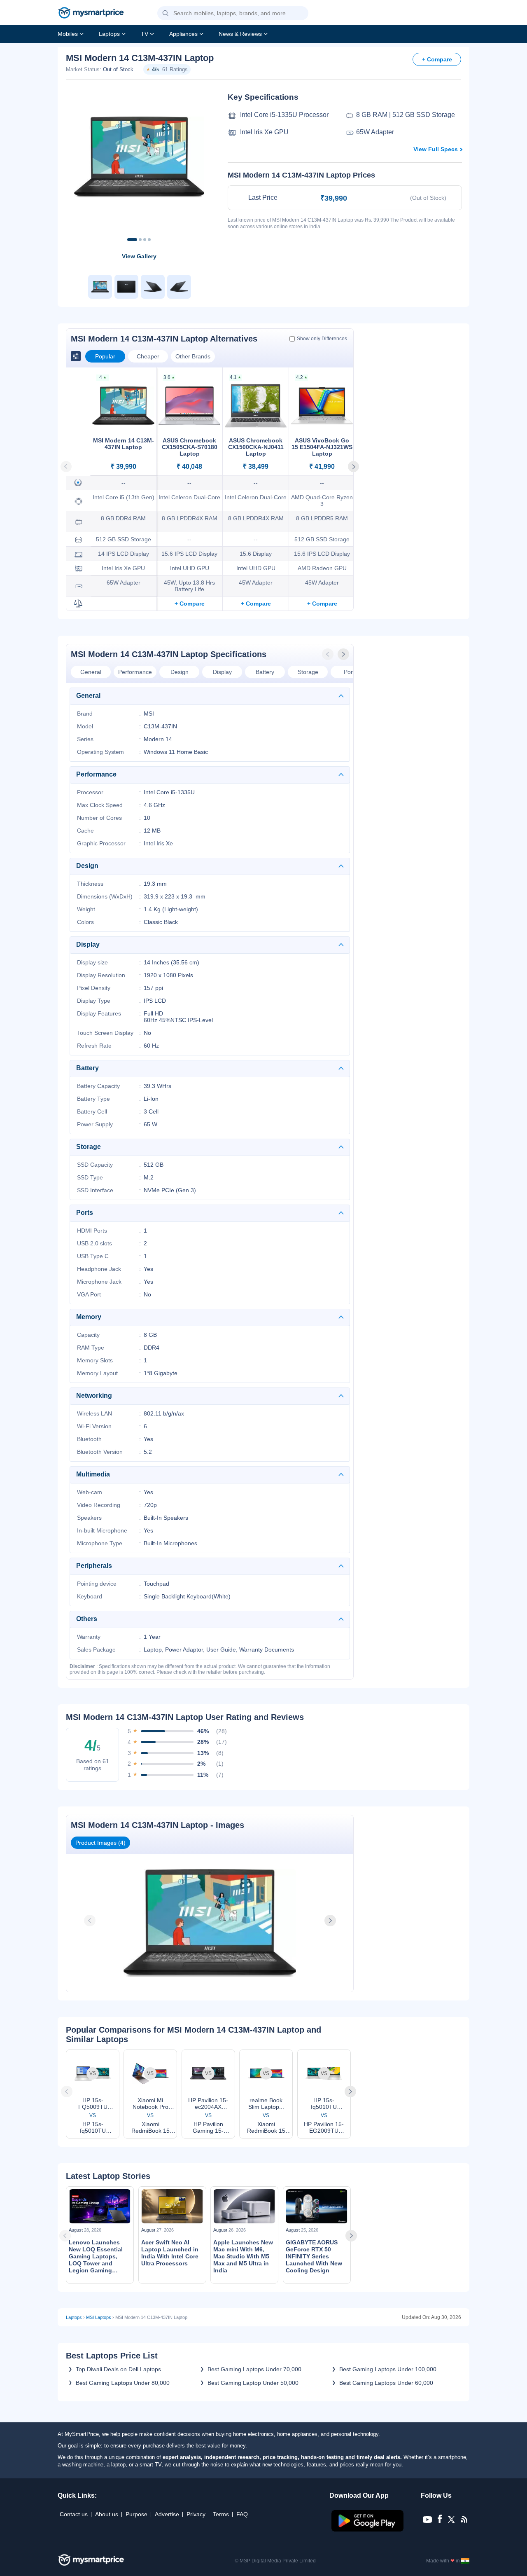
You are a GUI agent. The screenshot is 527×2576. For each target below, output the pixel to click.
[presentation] (329, 654)
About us (107, 2514)
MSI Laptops (99, 2317)
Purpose (136, 2514)
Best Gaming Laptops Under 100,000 (388, 2369)
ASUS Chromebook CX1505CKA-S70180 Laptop (190, 447)
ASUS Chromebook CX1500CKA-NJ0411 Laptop (256, 447)
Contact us (74, 2514)
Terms (221, 2514)
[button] (166, 14)
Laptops (109, 34)
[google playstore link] (368, 2529)
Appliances (183, 34)
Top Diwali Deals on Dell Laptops (118, 2369)
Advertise (167, 2514)
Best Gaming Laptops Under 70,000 (254, 2369)
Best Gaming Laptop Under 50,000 (253, 2383)
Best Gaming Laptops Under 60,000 (386, 2383)
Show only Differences (322, 339)
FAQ (242, 2514)
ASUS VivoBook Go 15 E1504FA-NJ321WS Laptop (322, 447)
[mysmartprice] (91, 14)
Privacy (196, 2514)
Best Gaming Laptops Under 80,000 (123, 2383)
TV (145, 34)
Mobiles (68, 34)
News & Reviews (240, 34)
